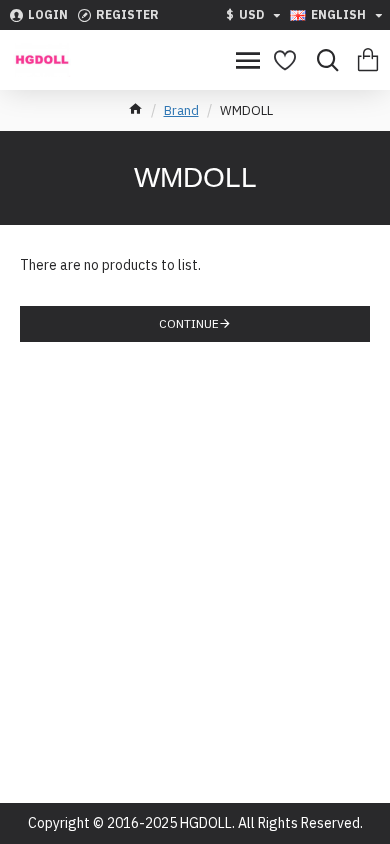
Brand (181, 110)
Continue (189, 323)
